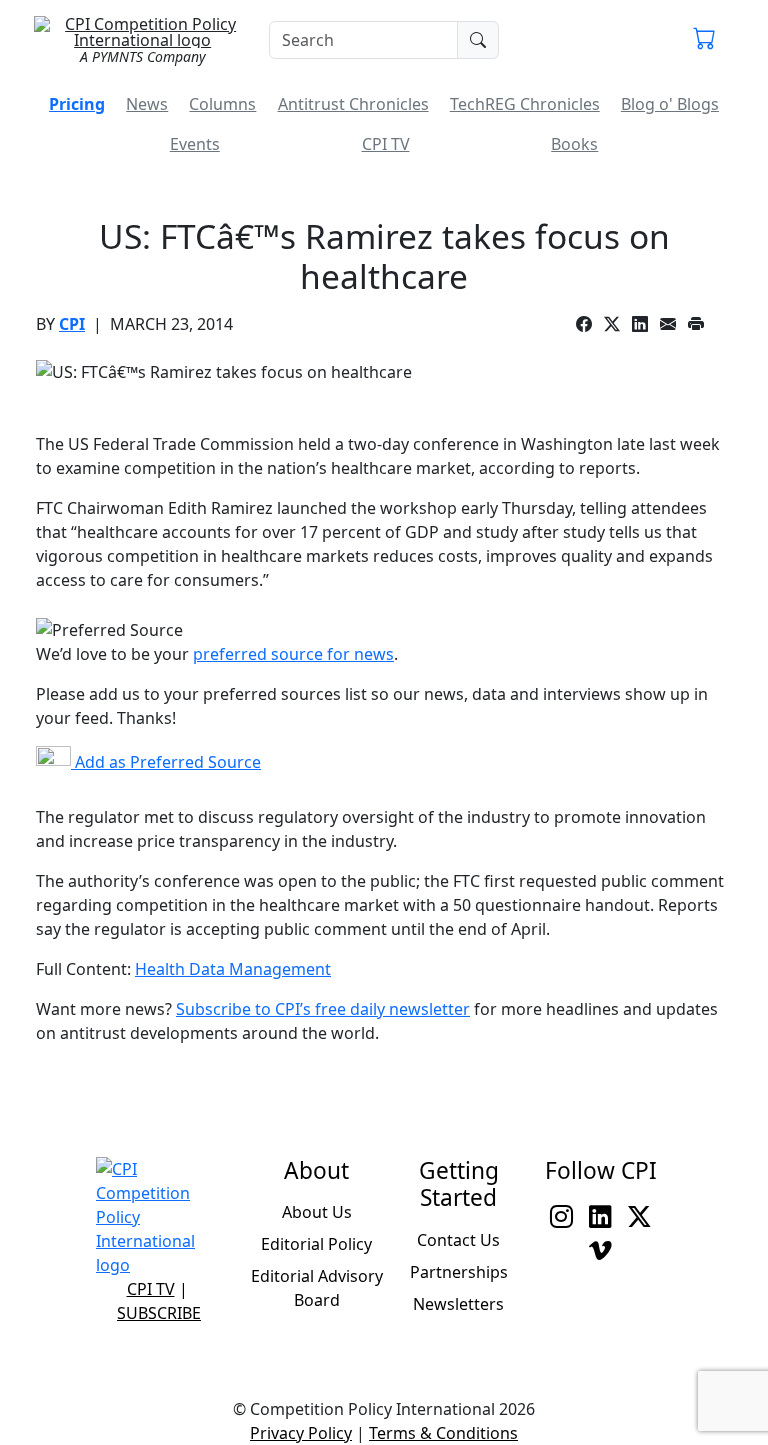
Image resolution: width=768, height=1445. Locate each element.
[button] (704, 40)
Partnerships (459, 1272)
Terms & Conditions (443, 1433)
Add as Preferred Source (166, 762)
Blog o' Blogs (670, 104)
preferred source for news (293, 654)
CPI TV (386, 144)
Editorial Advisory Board (317, 1288)
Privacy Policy (301, 1433)
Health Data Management (233, 969)
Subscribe (159, 1313)
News (147, 104)
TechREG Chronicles (525, 104)
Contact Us (458, 1240)
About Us (317, 1212)
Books (574, 144)
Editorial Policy (316, 1244)
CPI (72, 324)
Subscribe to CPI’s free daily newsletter (323, 1009)
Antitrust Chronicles (353, 104)
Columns (222, 104)
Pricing (77, 104)
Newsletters (458, 1304)
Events (195, 144)
